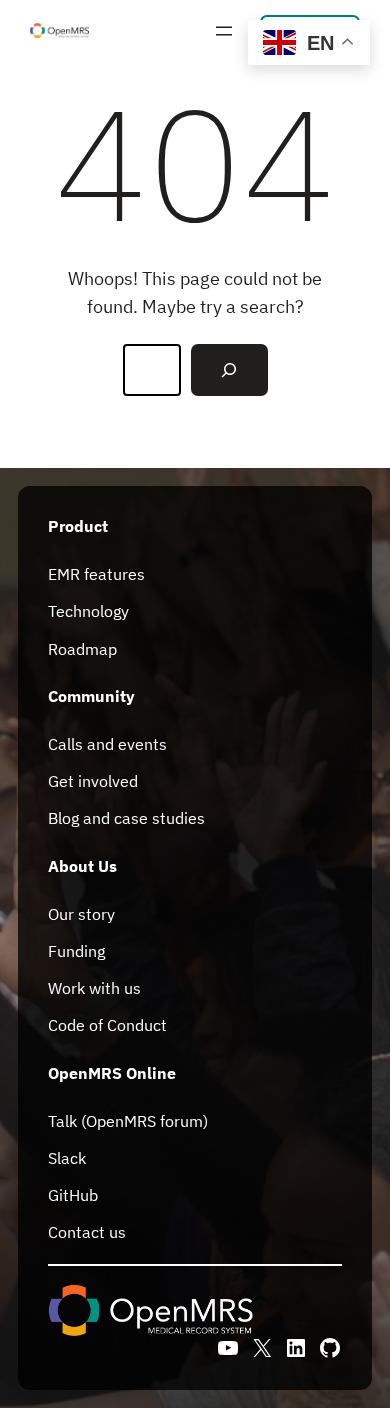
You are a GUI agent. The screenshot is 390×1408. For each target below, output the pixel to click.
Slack (67, 1158)
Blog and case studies (126, 818)
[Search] (229, 370)
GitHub (73, 1195)
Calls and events (107, 744)
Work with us (94, 988)
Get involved (93, 781)
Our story (81, 914)
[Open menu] (224, 31)
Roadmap (82, 649)
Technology (88, 611)
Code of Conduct (107, 1025)
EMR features (96, 574)
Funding (76, 951)
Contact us (87, 1232)
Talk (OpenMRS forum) (128, 1121)
